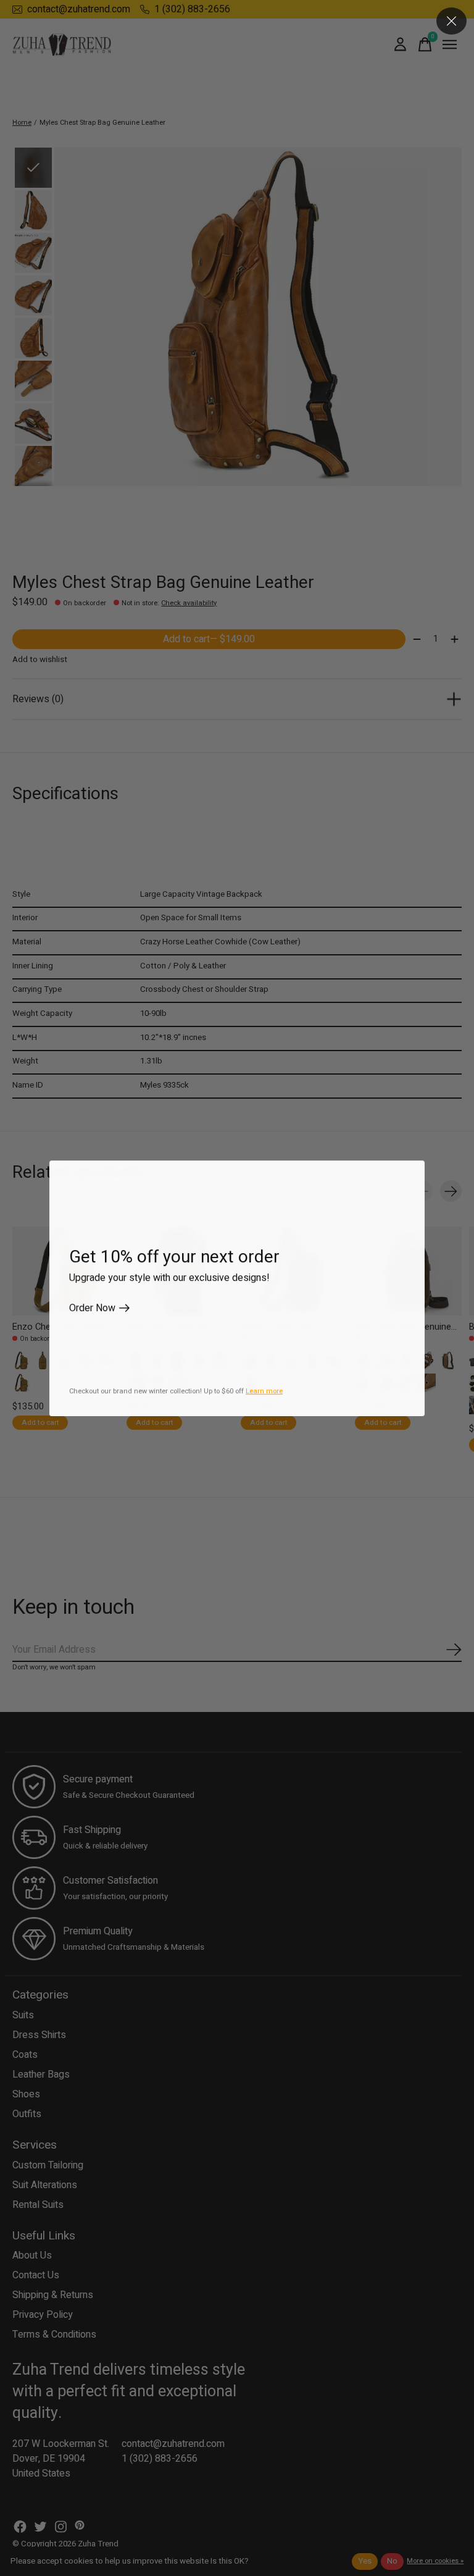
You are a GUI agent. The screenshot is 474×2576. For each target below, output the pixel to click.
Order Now (92, 1308)
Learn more (264, 1391)
